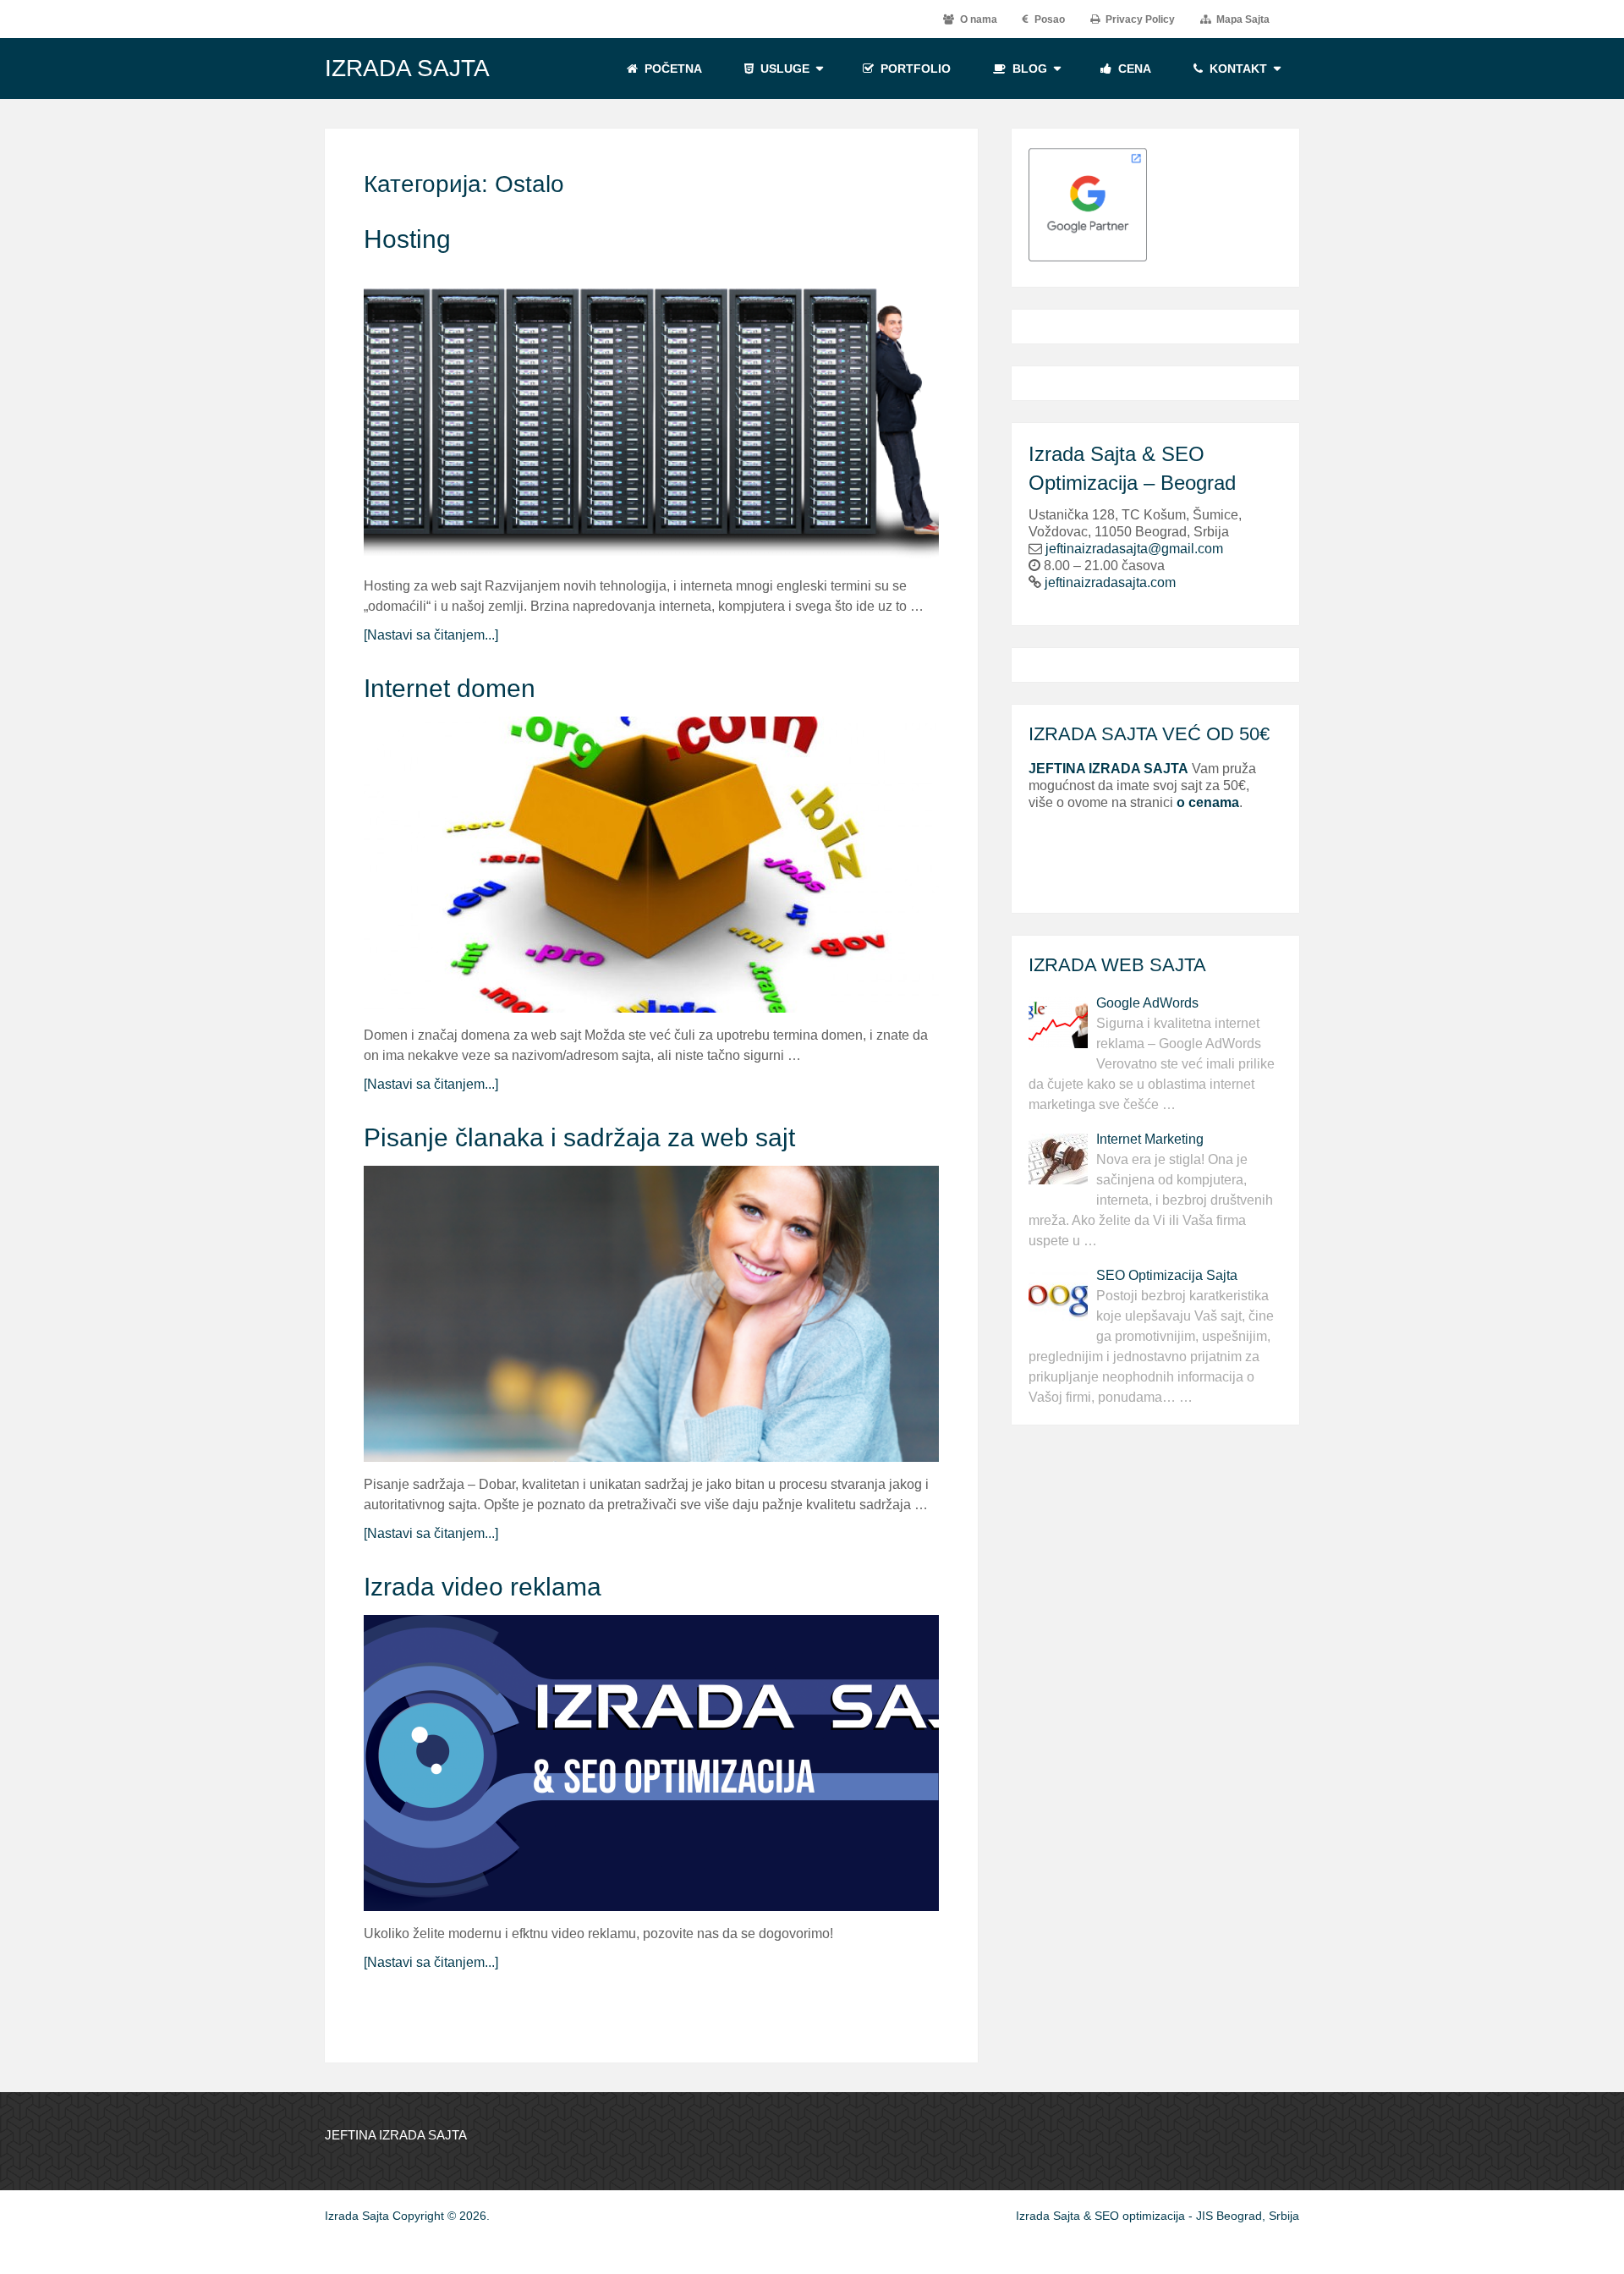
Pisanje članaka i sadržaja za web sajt (579, 1137)
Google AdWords (1147, 1003)
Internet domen (450, 688)
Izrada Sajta (407, 69)
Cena (1133, 69)
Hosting (407, 239)
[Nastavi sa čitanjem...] (431, 635)
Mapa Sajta (1242, 19)
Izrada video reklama (483, 1587)
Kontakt (1237, 69)
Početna (672, 69)
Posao (1048, 19)
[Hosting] (651, 415)
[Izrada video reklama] (651, 1763)
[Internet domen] (651, 865)
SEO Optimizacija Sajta (1167, 1275)
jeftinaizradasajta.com (1110, 582)
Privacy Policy (1139, 19)
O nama (977, 19)
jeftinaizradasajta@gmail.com (1134, 549)
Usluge (783, 69)
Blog (1028, 69)
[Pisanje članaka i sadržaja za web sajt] (651, 1314)
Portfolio (914, 69)
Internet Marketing (1150, 1139)
